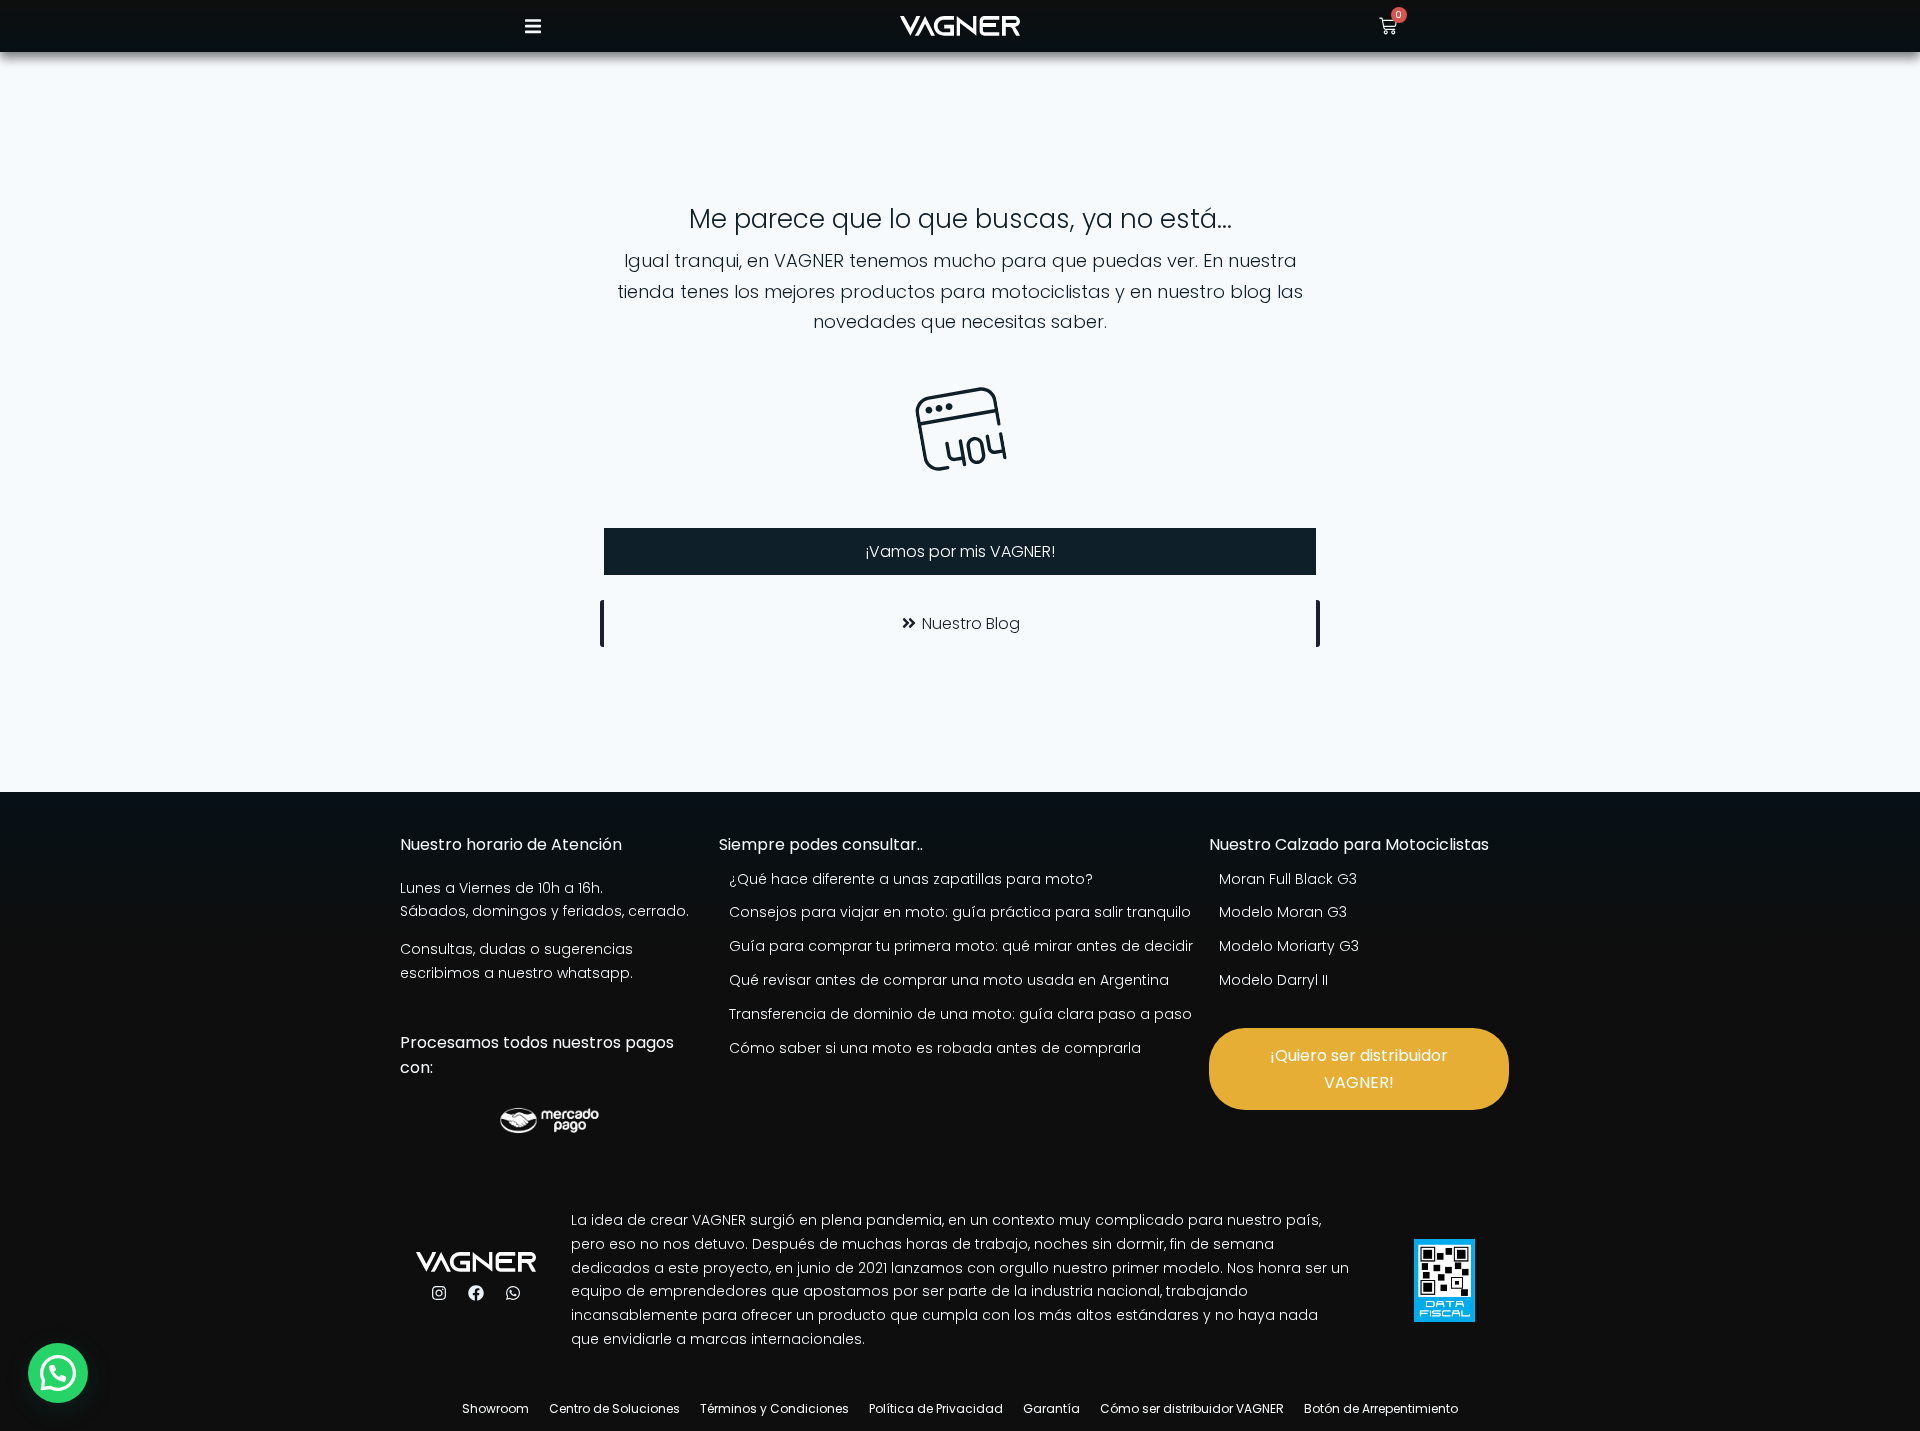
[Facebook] (476, 1293)
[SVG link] (960, 26)
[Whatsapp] (513, 1293)
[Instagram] (439, 1293)
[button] (532, 26)
